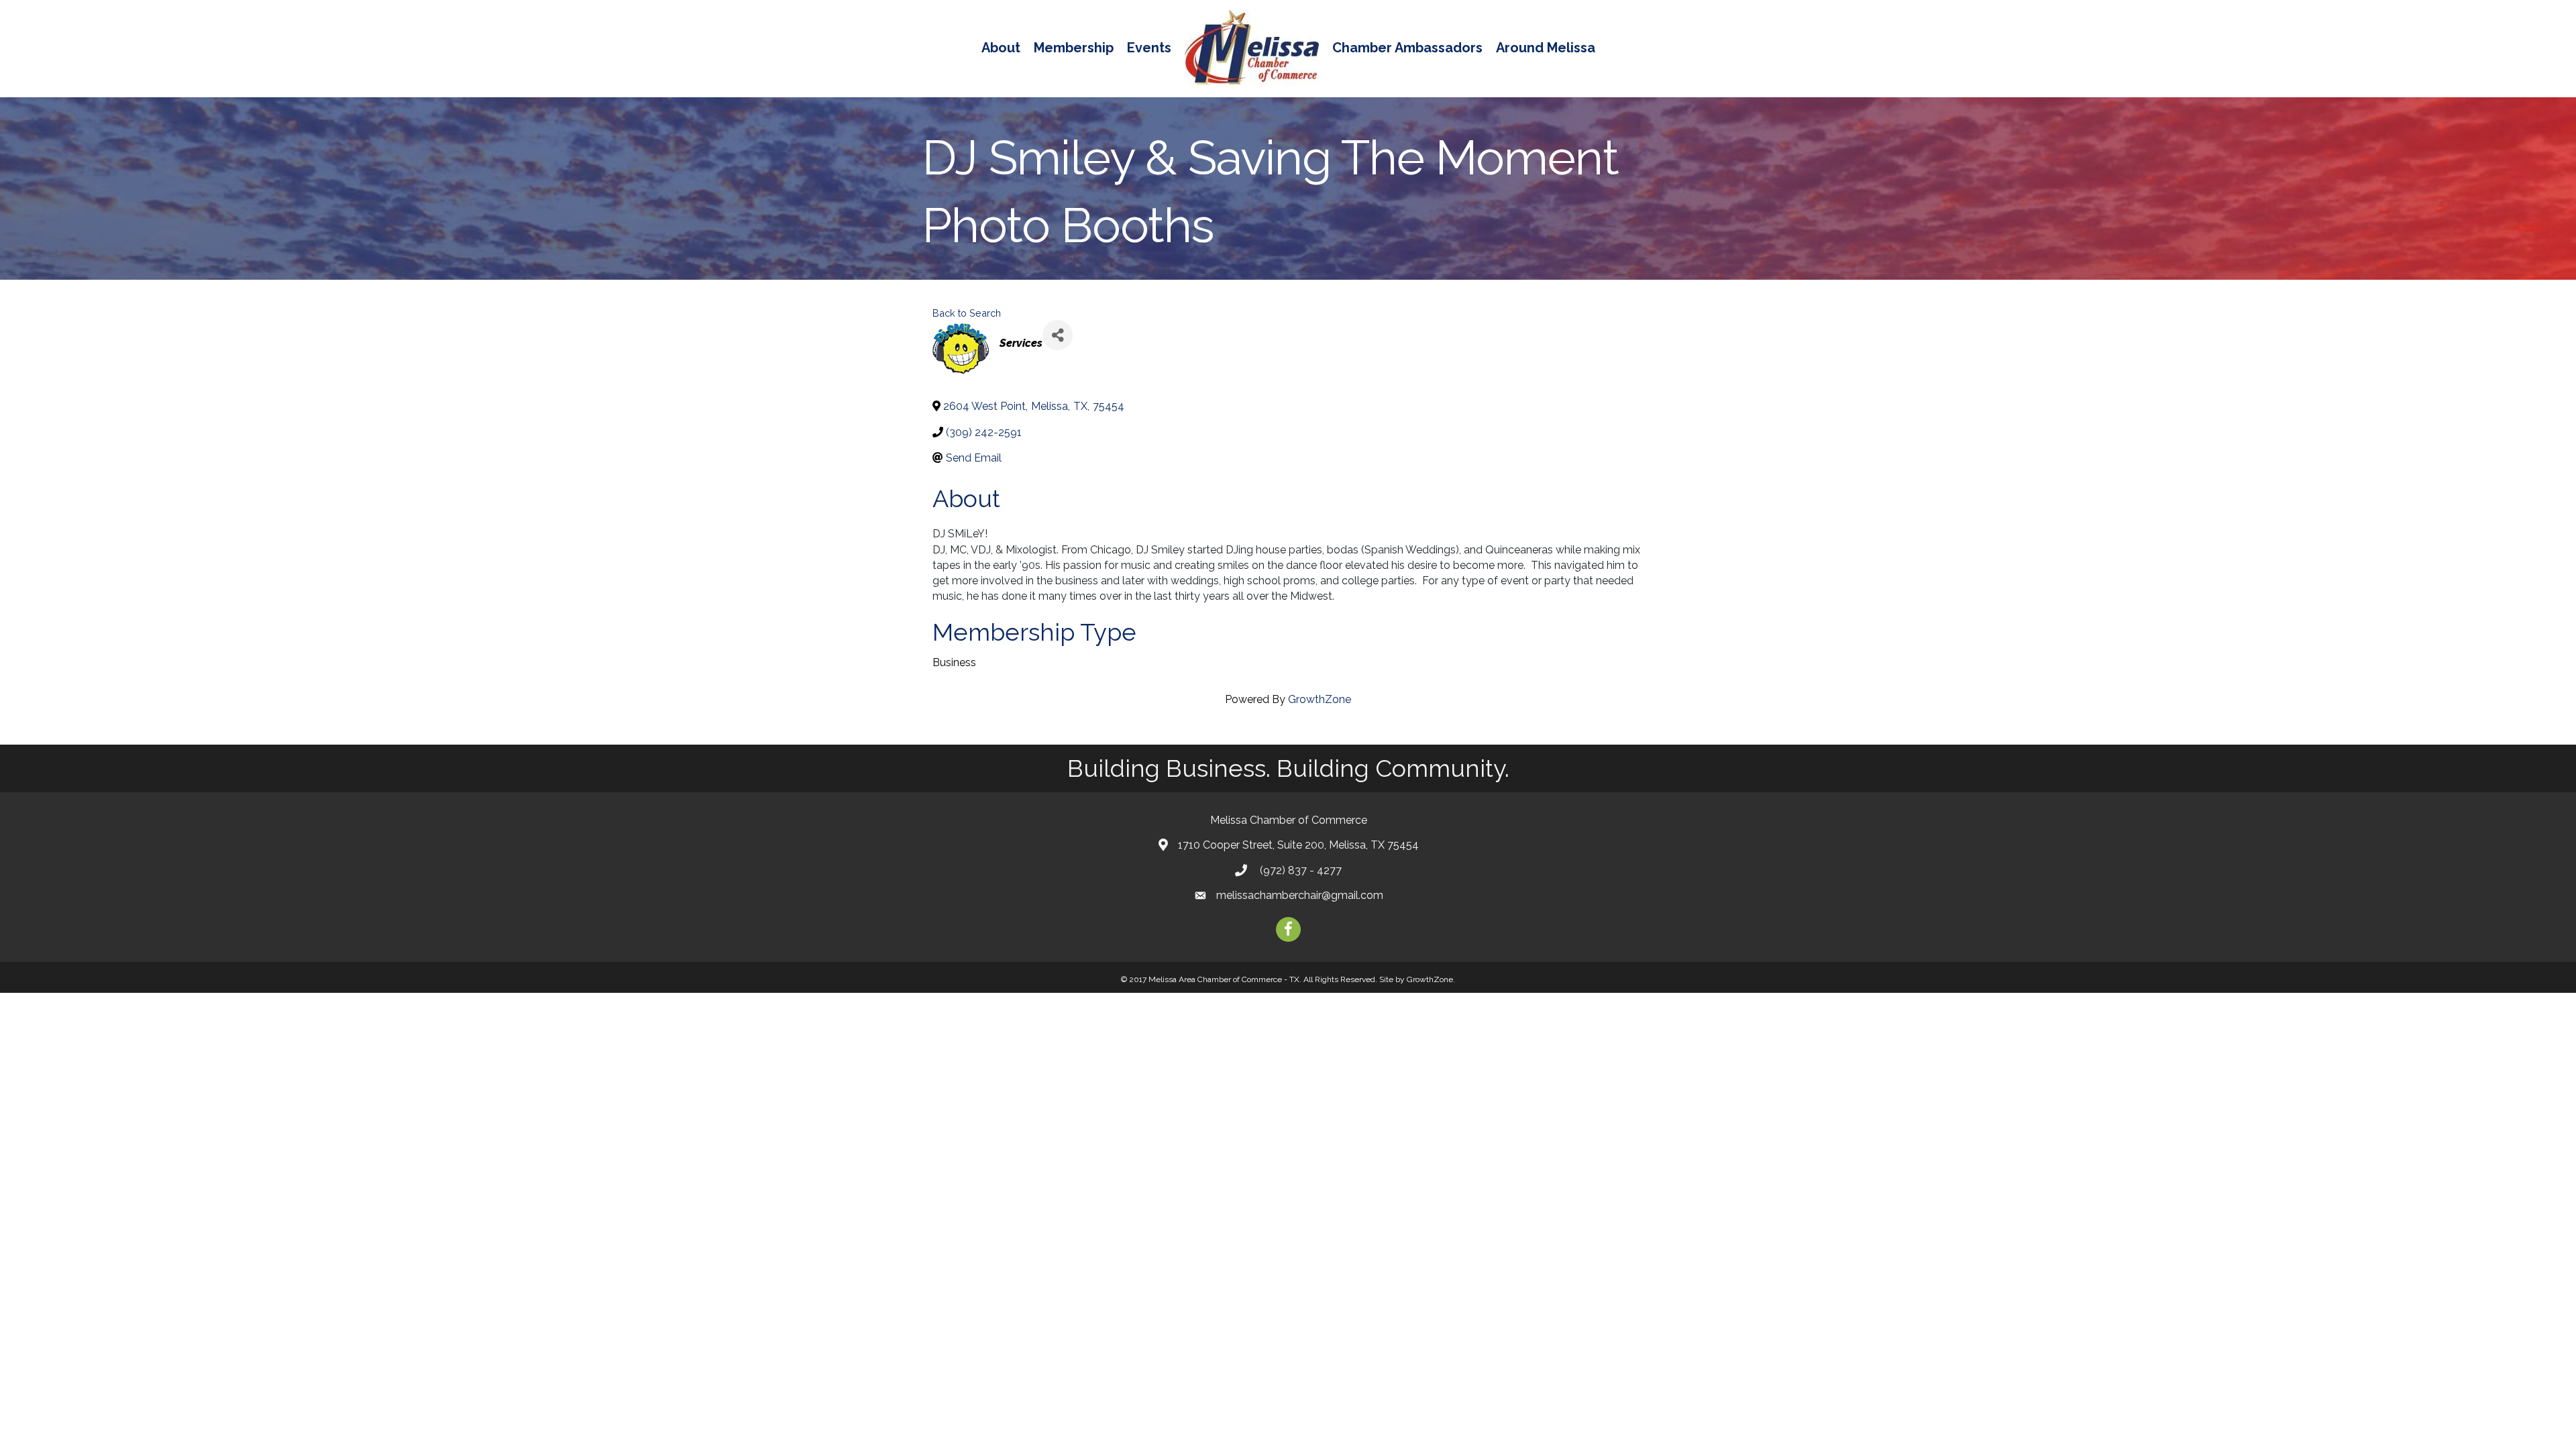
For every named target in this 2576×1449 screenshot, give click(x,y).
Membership (1074, 48)
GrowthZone (1320, 699)
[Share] (1058, 335)
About (1001, 48)
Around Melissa (1546, 48)
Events (1149, 48)
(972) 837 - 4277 (1299, 870)
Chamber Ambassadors (1407, 48)
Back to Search (967, 313)
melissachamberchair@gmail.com (1300, 895)
